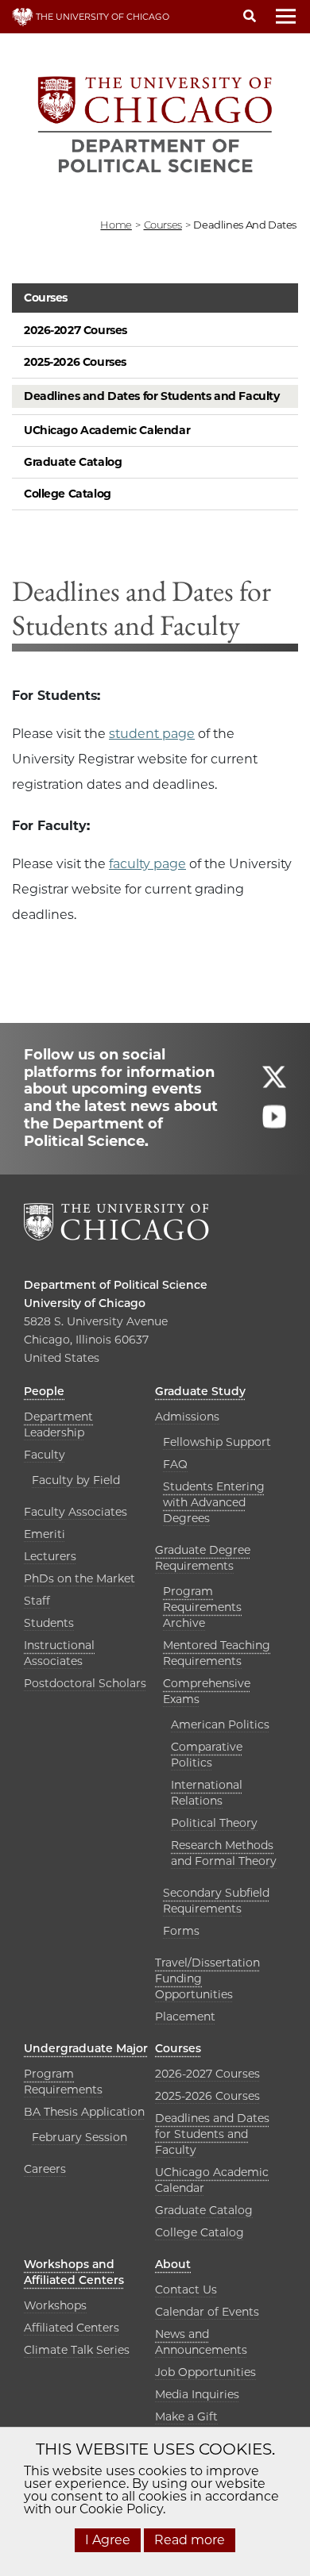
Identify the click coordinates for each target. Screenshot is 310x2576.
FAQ (175, 1464)
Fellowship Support (217, 1442)
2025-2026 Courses (75, 362)
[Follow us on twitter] (274, 1084)
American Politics (220, 1724)
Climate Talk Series (77, 2350)
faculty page (147, 864)
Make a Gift (186, 2416)
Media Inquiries (197, 2394)
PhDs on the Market (79, 1578)
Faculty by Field (76, 1480)
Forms (181, 1931)
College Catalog (68, 494)
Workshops (55, 2305)
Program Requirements (63, 2082)
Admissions (187, 1417)
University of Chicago (85, 1303)
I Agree (108, 2540)
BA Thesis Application (84, 2112)
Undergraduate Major (86, 2048)
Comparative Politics (207, 1755)
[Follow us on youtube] (274, 1123)
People (44, 1391)
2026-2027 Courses (76, 330)
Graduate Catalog (73, 462)
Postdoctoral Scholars (85, 1683)
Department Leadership (58, 1424)
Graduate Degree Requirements (203, 1558)
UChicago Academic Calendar (107, 430)
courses (163, 225)
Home (116, 225)
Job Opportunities (205, 2372)
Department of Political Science (116, 1285)
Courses (46, 298)
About (173, 2264)
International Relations (207, 1793)
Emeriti (45, 1534)
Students (49, 1623)
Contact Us (186, 2290)
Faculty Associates (76, 1512)
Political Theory (214, 1823)
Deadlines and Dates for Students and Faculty (152, 396)
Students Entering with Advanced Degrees (214, 1502)
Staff (37, 1601)
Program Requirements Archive (202, 1607)
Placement (185, 2017)
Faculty (45, 1455)
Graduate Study (200, 1391)
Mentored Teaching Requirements (217, 1653)
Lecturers (50, 1556)
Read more (190, 2540)
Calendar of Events (207, 2312)
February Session (79, 2137)
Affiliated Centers (72, 2328)
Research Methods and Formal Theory (224, 1853)
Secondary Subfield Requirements (216, 1901)
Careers (45, 2169)
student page (152, 734)
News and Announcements (201, 2342)
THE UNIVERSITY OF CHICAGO (101, 17)
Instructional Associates (59, 1653)
